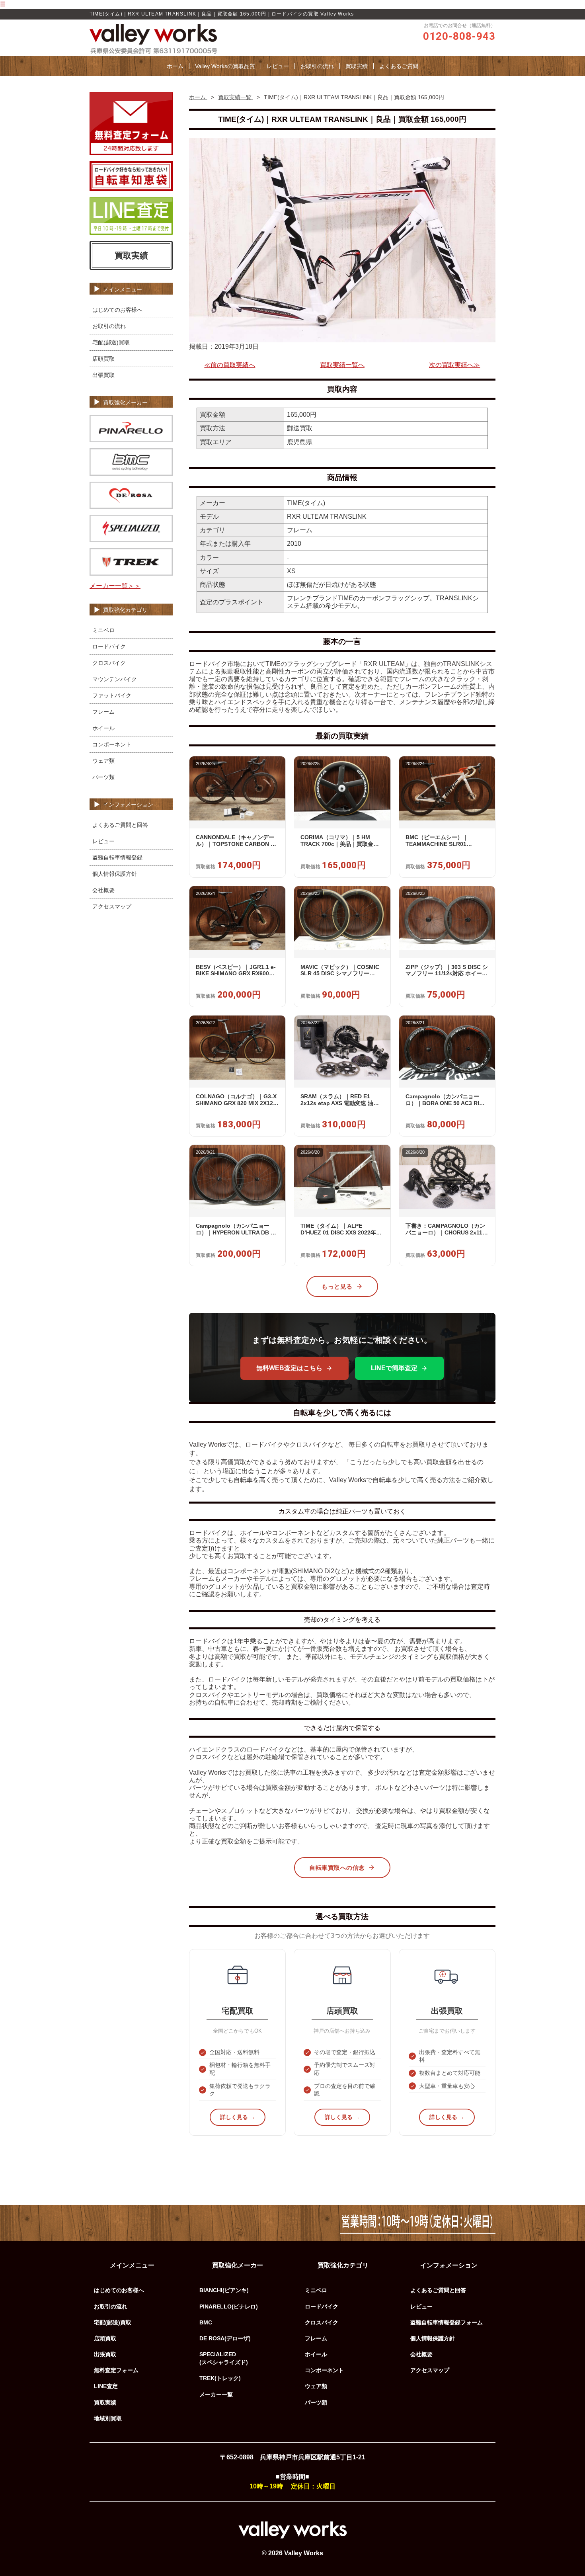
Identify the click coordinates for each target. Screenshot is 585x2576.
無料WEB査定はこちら (289, 1368)
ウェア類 (103, 761)
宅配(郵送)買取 (111, 342)
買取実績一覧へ (342, 365)
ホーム (175, 66)
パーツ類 (103, 777)
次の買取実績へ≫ (454, 365)
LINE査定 (106, 2386)
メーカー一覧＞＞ (115, 586)
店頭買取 (103, 359)
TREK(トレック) (220, 2378)
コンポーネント (112, 744)
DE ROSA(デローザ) (225, 2338)
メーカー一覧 (216, 2394)
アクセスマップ (112, 906)
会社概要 (103, 890)
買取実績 (357, 66)
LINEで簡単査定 (394, 1368)
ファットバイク (112, 695)
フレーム (103, 712)
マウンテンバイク (115, 679)
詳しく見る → (238, 2117)
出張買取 (103, 375)
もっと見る (337, 1286)
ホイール (103, 728)
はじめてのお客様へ (117, 310)
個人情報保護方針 (115, 874)
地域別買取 (108, 2418)
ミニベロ (103, 630)
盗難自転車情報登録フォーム (447, 2322)
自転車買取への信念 (337, 1868)
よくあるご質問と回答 (120, 825)
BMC (206, 2322)
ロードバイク (109, 646)
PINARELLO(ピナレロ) (229, 2306)
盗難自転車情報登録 (117, 857)
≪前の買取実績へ (230, 365)
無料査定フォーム (116, 2370)
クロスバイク (109, 663)
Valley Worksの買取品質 (225, 66)
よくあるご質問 (399, 66)
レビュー (278, 66)
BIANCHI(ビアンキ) (224, 2290)
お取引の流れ (317, 66)
